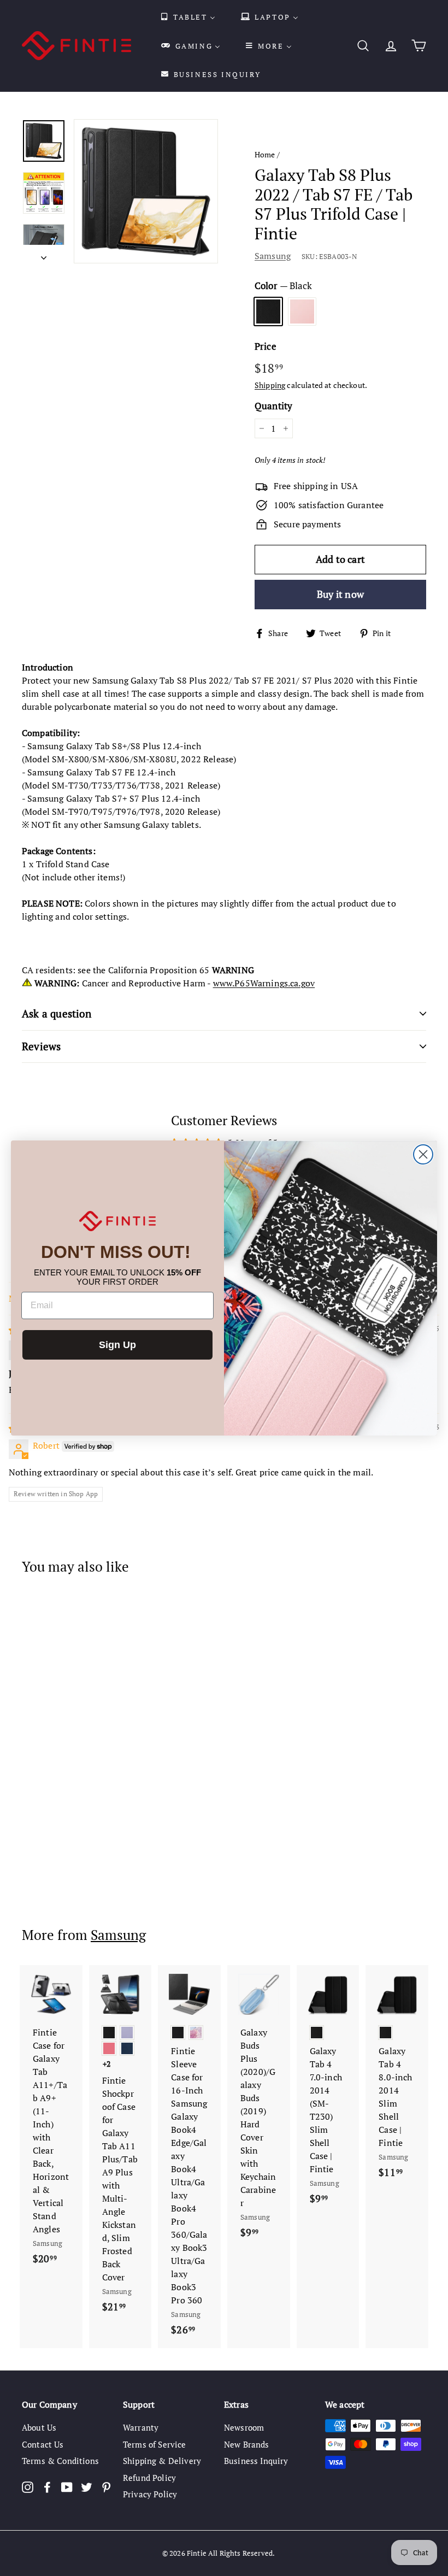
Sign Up (117, 1345)
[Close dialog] (423, 1154)
